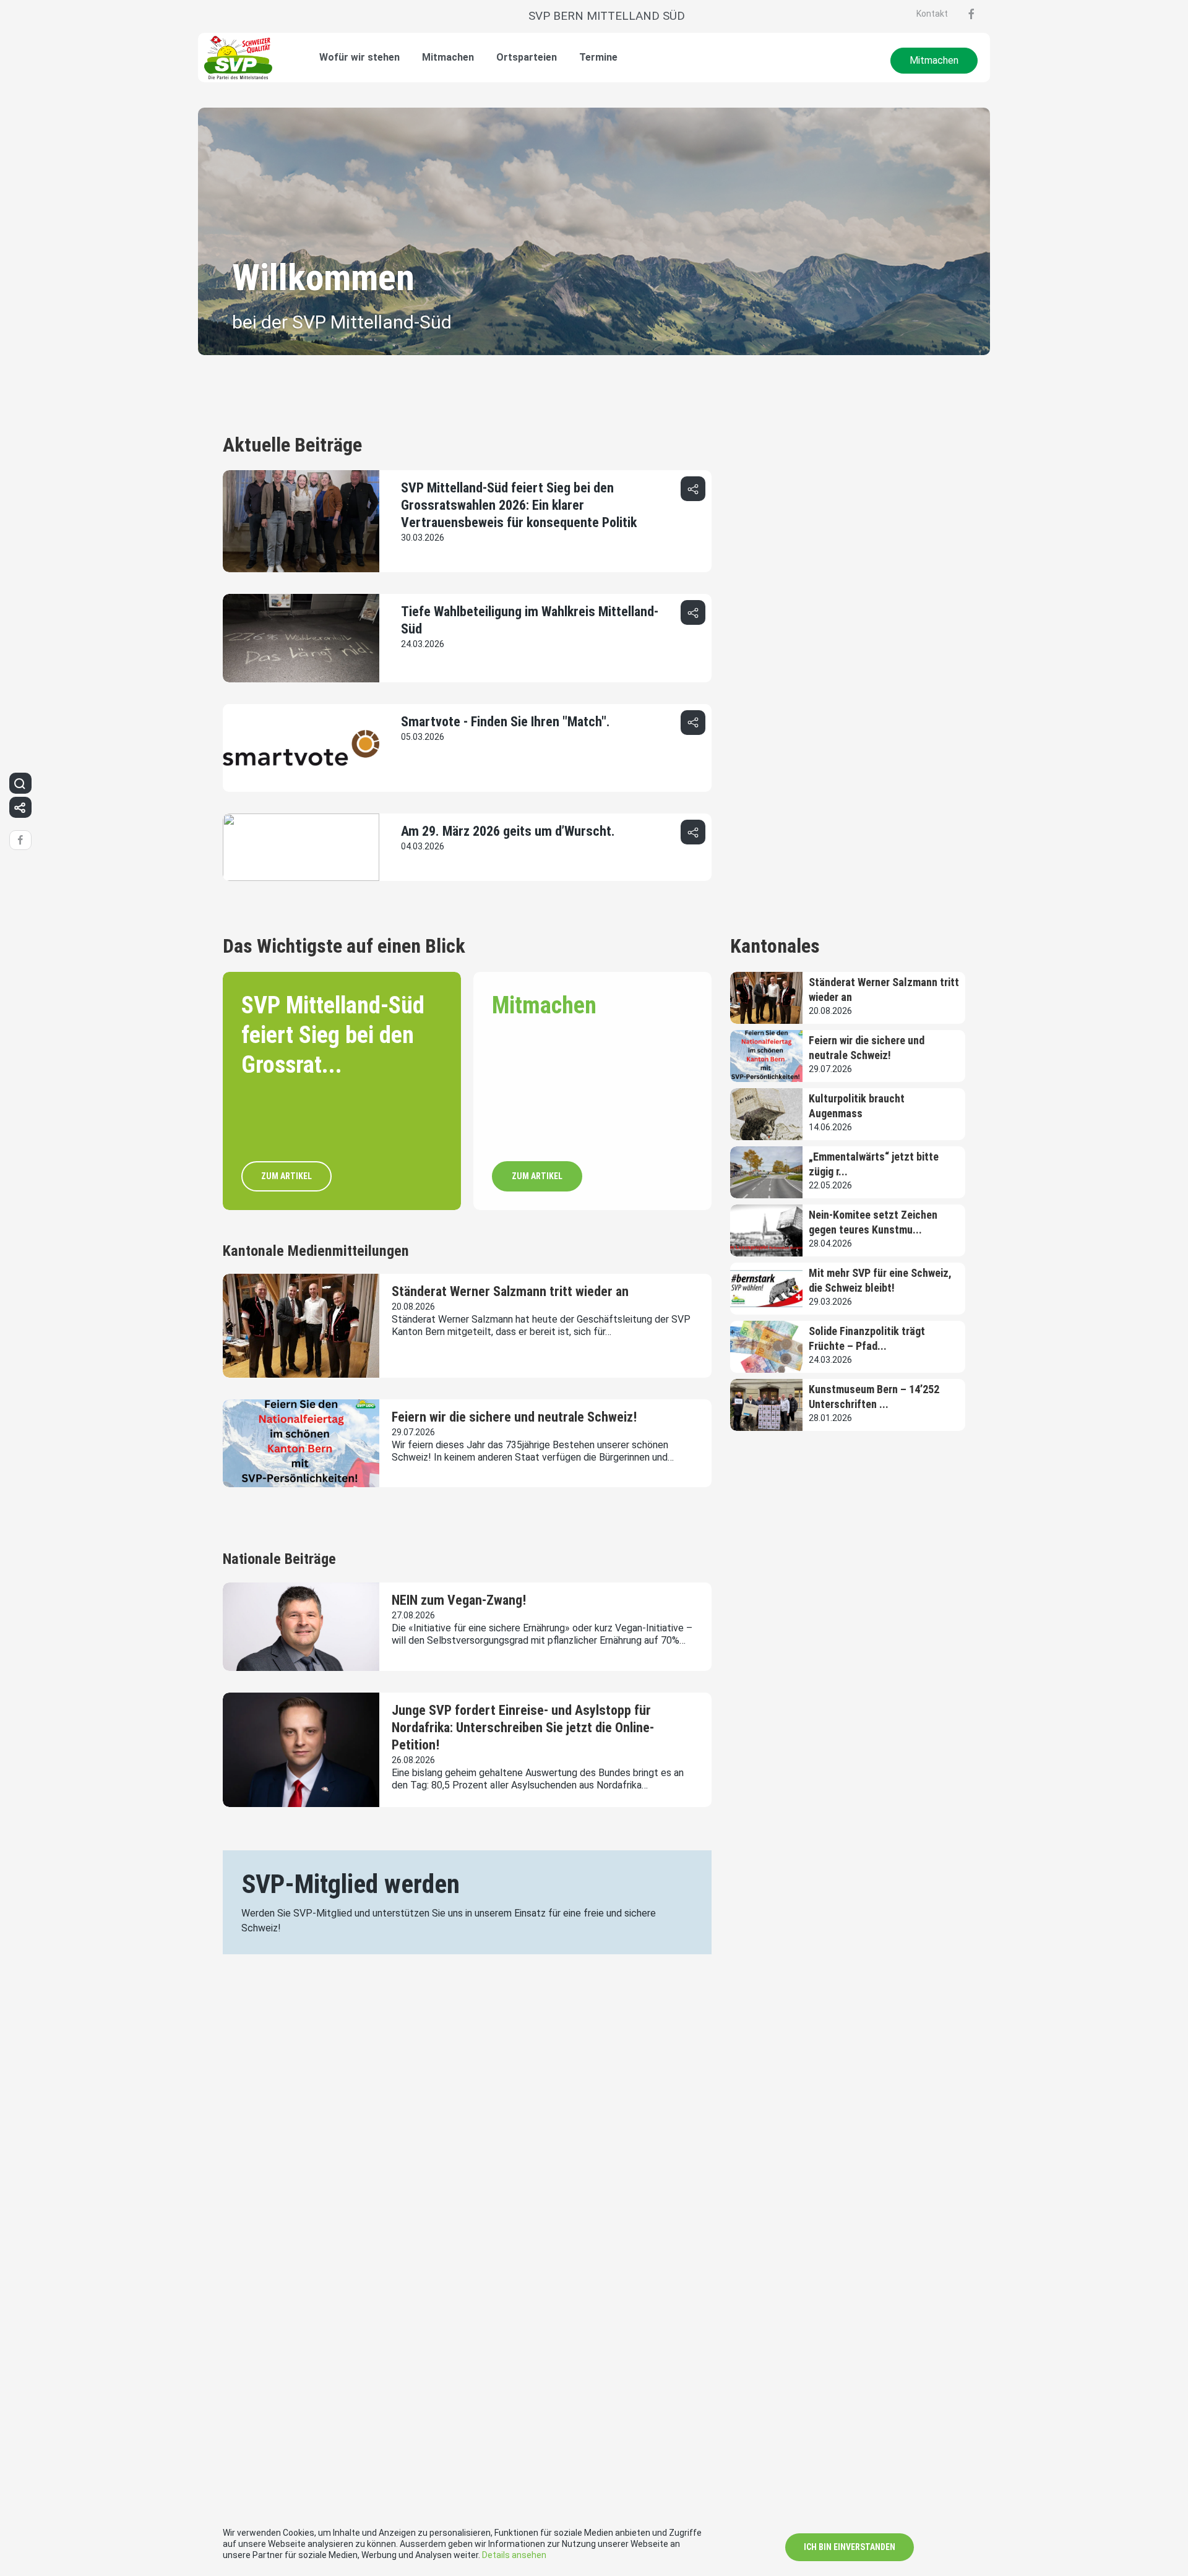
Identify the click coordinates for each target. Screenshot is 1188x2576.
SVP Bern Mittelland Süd (607, 16)
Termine (598, 57)
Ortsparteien (527, 57)
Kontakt (932, 14)
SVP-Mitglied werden (351, 1884)
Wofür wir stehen (359, 57)
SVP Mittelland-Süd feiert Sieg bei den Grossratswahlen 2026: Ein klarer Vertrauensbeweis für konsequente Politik (519, 505)
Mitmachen (448, 57)
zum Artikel (286, 1176)
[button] (693, 489)
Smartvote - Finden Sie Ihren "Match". (506, 722)
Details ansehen (514, 2555)
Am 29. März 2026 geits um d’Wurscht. (508, 831)
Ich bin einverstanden (850, 2547)
